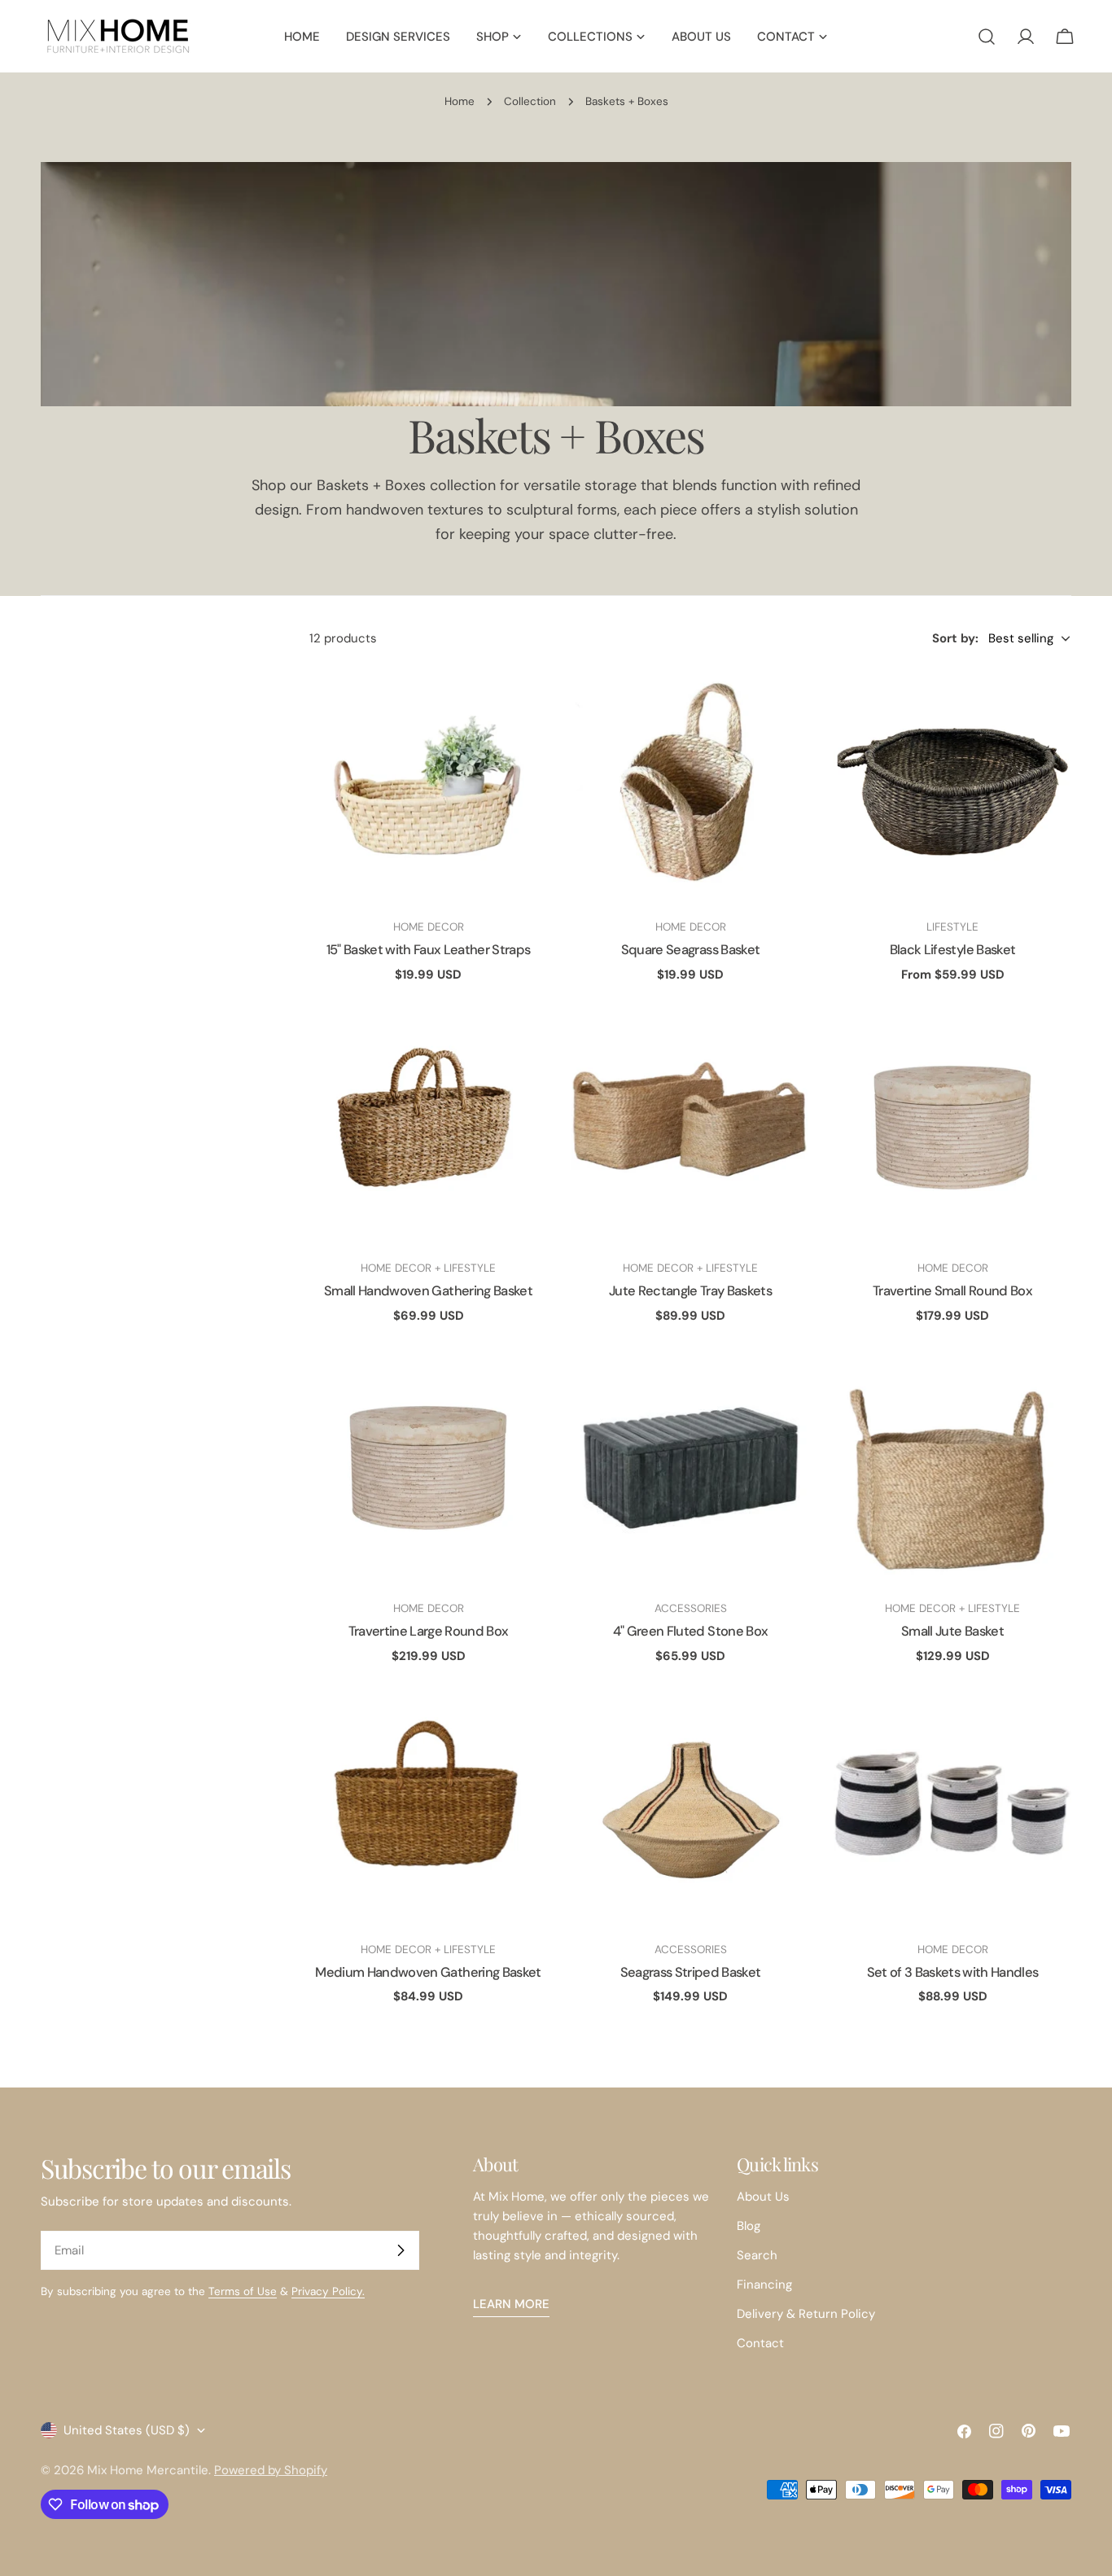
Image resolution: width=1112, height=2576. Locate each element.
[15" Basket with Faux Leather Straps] (428, 786)
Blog (749, 2226)
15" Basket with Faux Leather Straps (429, 950)
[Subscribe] (401, 2250)
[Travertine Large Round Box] (428, 1468)
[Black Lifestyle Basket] (952, 786)
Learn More (511, 2304)
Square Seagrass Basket (690, 950)
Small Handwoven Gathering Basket (428, 1291)
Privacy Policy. (328, 2291)
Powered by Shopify (271, 2470)
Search (757, 2255)
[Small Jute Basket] (952, 1468)
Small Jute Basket (952, 1631)
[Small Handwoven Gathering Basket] (428, 1128)
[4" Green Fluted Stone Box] (690, 1468)
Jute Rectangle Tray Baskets (690, 1291)
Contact (760, 2343)
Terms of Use (243, 2291)
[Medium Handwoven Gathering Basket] (428, 1809)
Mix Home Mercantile (148, 2470)
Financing (764, 2285)
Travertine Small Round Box (952, 1291)
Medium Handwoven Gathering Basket (428, 1972)
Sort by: (955, 638)
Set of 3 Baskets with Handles (953, 1972)
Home (460, 101)
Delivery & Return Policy (806, 2314)
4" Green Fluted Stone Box (691, 1631)
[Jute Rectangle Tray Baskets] (690, 1128)
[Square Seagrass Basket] (690, 786)
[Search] (987, 37)
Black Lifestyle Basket (952, 950)
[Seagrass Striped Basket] (690, 1809)
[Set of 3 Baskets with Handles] (952, 1809)
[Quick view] (523, 703)
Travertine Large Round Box (429, 1631)
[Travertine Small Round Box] (952, 1128)
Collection (530, 101)
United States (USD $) (127, 2430)
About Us (763, 2197)
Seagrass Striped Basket (691, 1972)
